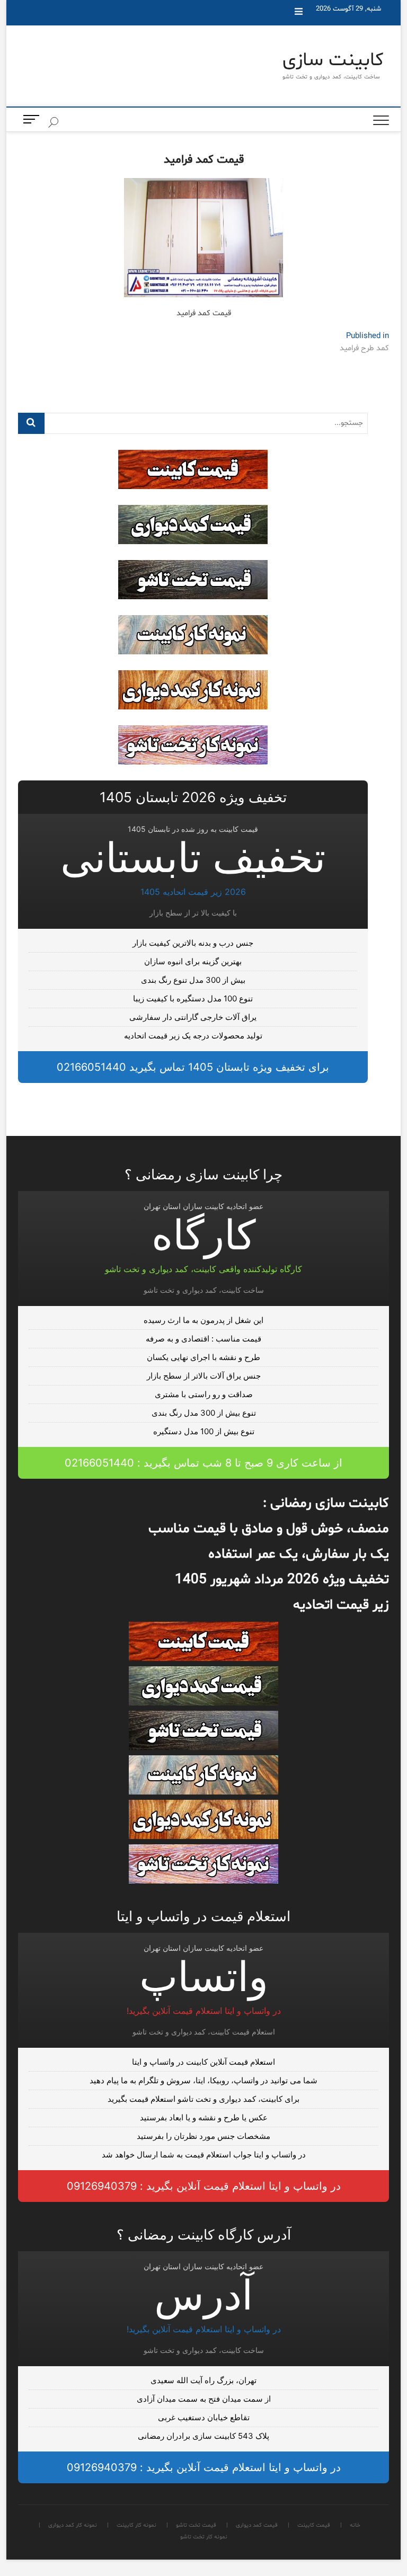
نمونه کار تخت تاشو (375, 171)
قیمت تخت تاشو (371, 104)
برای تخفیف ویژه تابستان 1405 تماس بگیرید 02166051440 (193, 1067)
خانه (354, 37)
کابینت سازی (333, 61)
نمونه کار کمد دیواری (377, 148)
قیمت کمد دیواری (373, 82)
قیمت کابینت (367, 59)
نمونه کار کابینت (371, 126)
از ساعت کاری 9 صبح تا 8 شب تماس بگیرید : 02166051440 (203, 1463)
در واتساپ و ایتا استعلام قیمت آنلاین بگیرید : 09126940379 (204, 2186)
